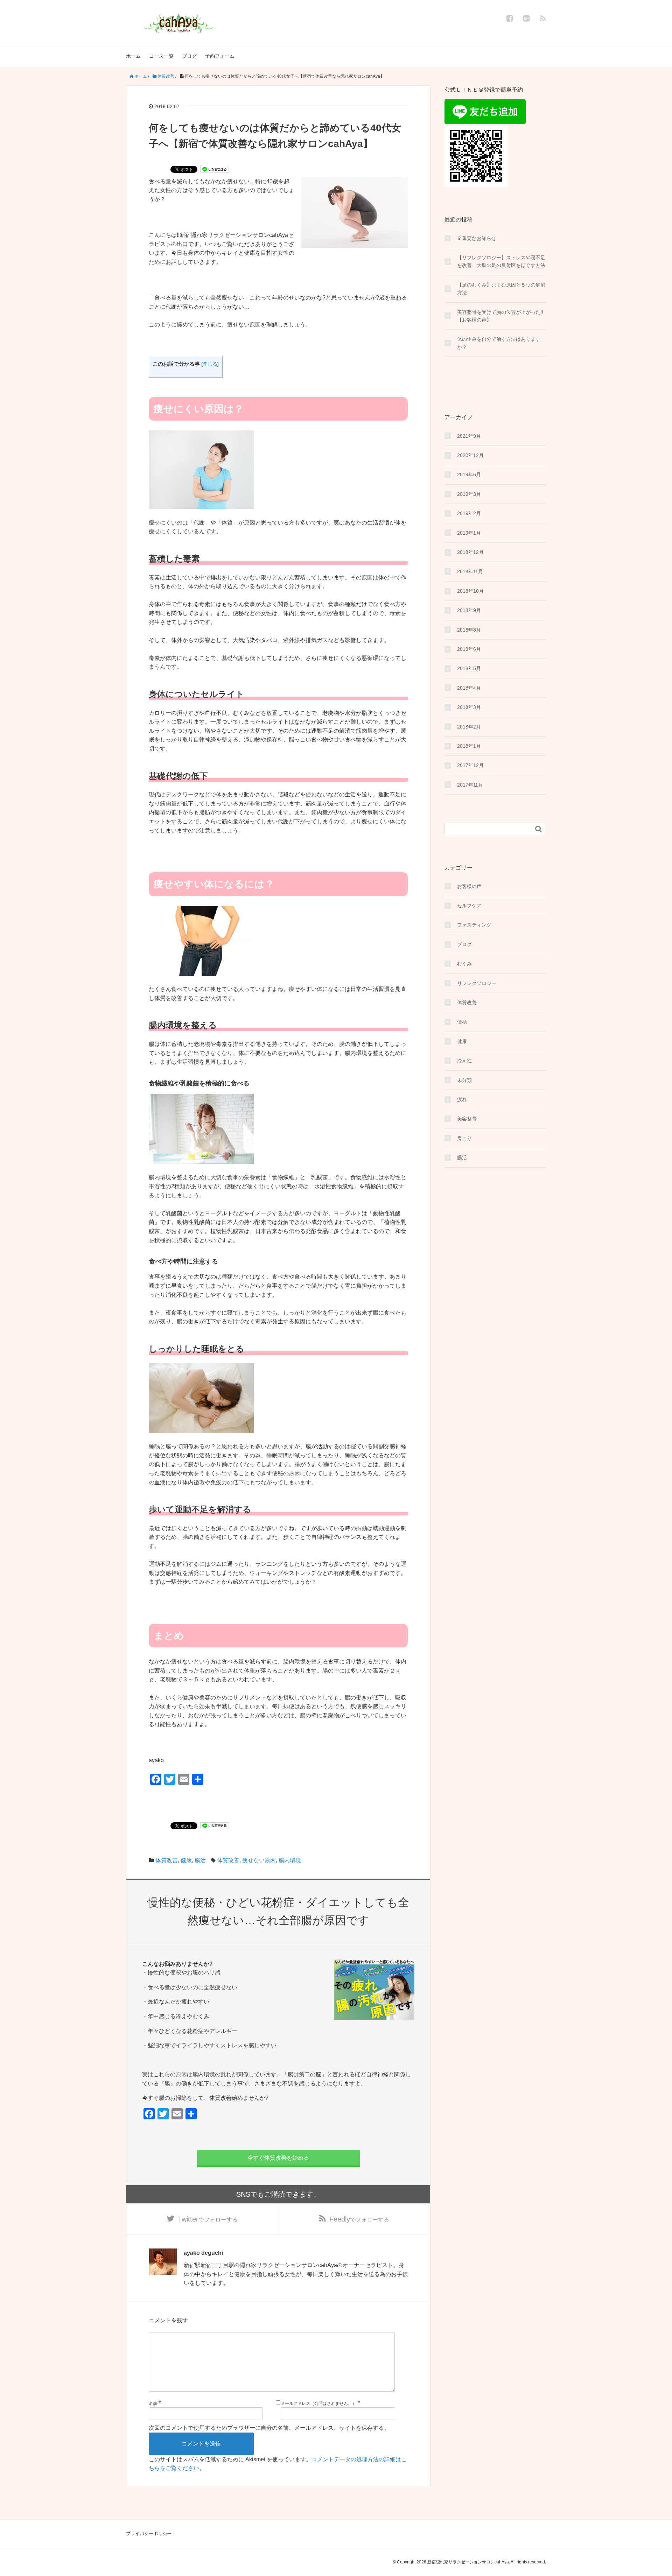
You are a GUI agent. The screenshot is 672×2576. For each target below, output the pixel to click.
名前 (153, 2403)
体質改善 (167, 1860)
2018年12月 (470, 552)
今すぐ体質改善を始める (278, 2158)
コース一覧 (161, 56)
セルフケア (469, 906)
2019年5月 (469, 474)
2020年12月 (470, 455)
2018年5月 (469, 668)
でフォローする (208, 2219)
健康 (186, 1860)
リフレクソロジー (477, 983)
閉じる (210, 364)
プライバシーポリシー (149, 2533)
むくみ (464, 964)
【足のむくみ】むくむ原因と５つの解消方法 (501, 289)
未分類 (464, 1080)
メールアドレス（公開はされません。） (318, 2403)
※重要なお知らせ (477, 238)
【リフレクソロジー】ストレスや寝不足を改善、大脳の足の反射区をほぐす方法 (501, 261)
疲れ (462, 1099)
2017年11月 (470, 785)
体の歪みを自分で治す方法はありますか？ (499, 343)
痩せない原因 (259, 1860)
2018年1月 (469, 746)
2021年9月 (469, 436)
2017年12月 (470, 765)
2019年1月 (469, 533)
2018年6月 (469, 649)
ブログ (189, 56)
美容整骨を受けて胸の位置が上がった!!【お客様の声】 (500, 316)
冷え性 (464, 1061)
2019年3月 (469, 494)
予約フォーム (220, 56)
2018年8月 (469, 630)
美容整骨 (467, 1119)
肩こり (464, 1138)
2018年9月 (469, 610)
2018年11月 (470, 571)
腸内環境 (290, 1860)
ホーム (133, 56)
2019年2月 (469, 513)
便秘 (462, 1022)
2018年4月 (469, 688)
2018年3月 (469, 707)
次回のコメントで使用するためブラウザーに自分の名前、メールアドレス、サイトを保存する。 (269, 2428)
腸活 (200, 1860)
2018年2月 (469, 727)
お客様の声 (469, 886)
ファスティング (474, 925)
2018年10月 (470, 591)
